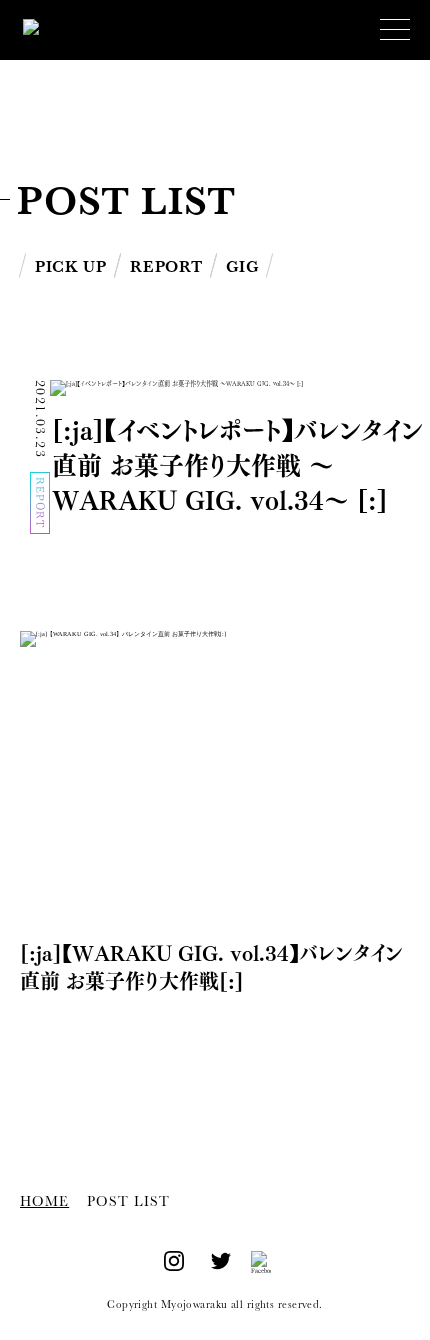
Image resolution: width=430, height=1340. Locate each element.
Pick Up (70, 267)
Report (166, 267)
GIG (242, 267)
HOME (44, 1201)
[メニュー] (395, 30)
